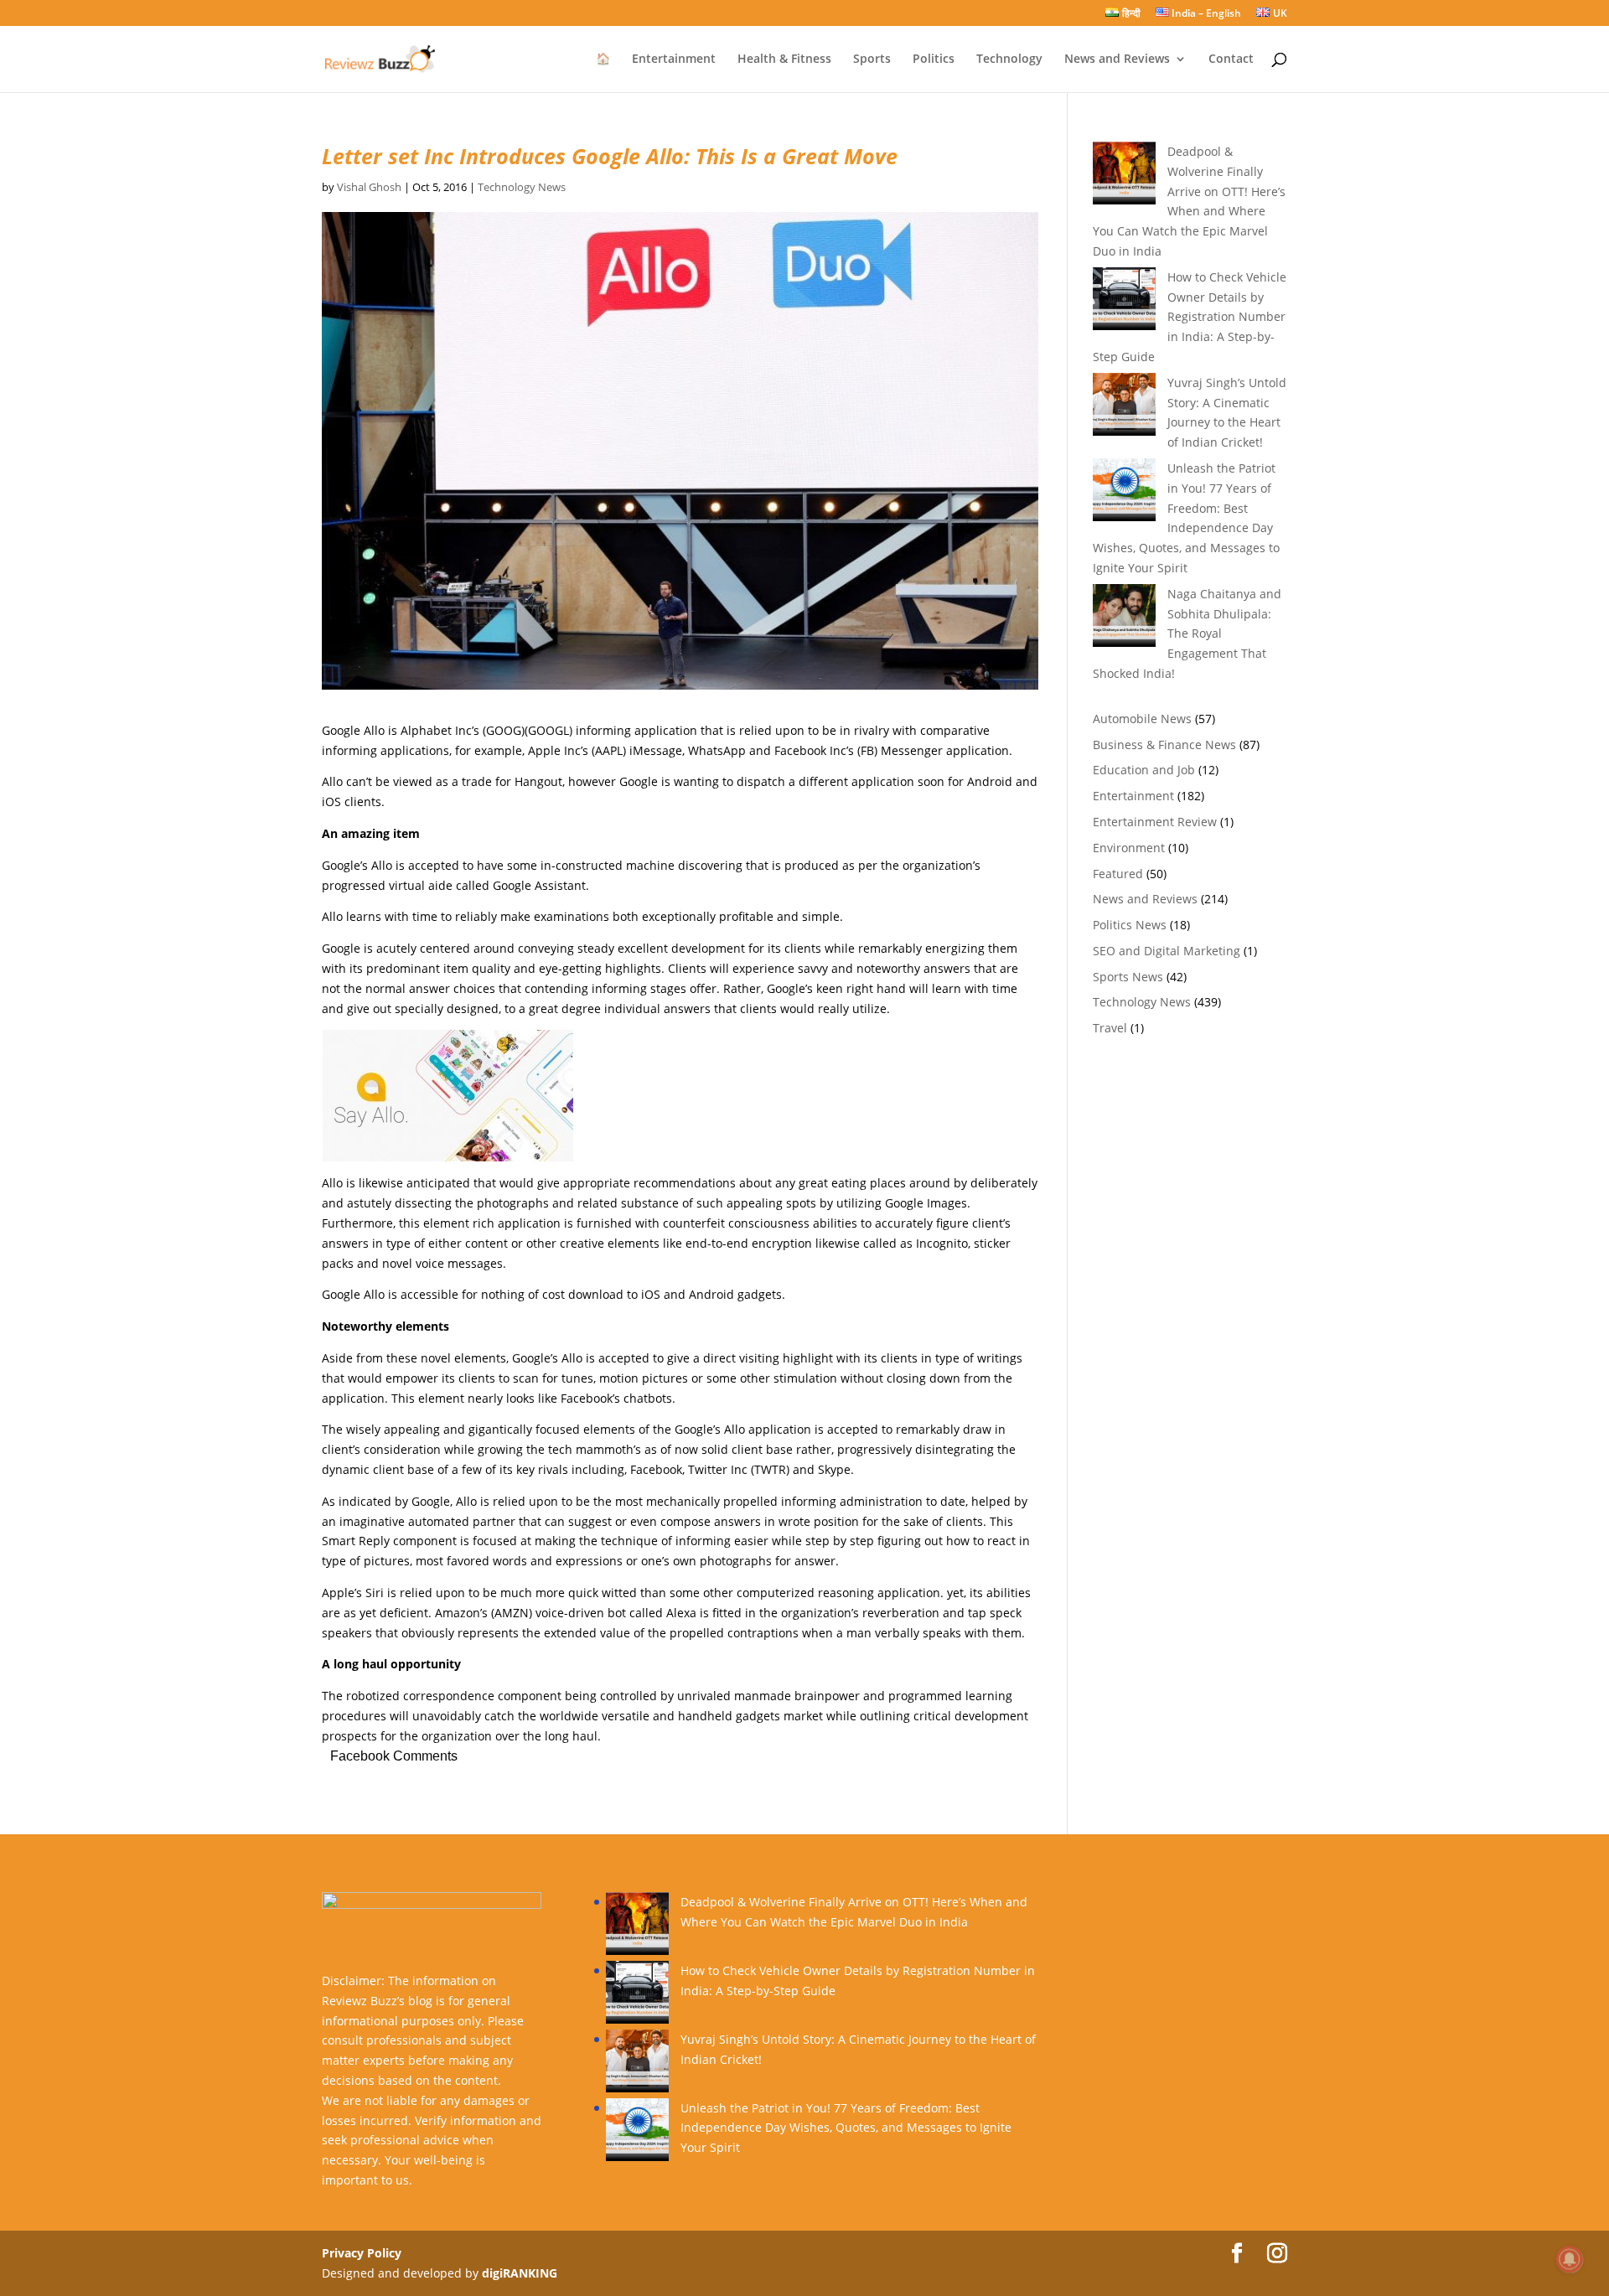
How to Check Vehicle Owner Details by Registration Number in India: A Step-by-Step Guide (1190, 317)
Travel (1110, 1028)
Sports (872, 59)
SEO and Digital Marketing (1167, 951)
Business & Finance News (1164, 745)
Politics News (1130, 925)
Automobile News (1142, 719)
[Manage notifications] (1570, 2259)
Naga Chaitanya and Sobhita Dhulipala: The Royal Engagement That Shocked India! (1187, 633)
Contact (1231, 59)
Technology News (522, 187)
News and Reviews (1117, 59)
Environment (1129, 848)
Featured (1118, 874)
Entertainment (674, 59)
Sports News (1128, 977)
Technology (1009, 59)
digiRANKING (520, 2273)
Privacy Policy (362, 2253)
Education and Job (1144, 770)
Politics (934, 59)
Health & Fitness (784, 59)
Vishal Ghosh (369, 187)
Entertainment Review (1155, 822)
